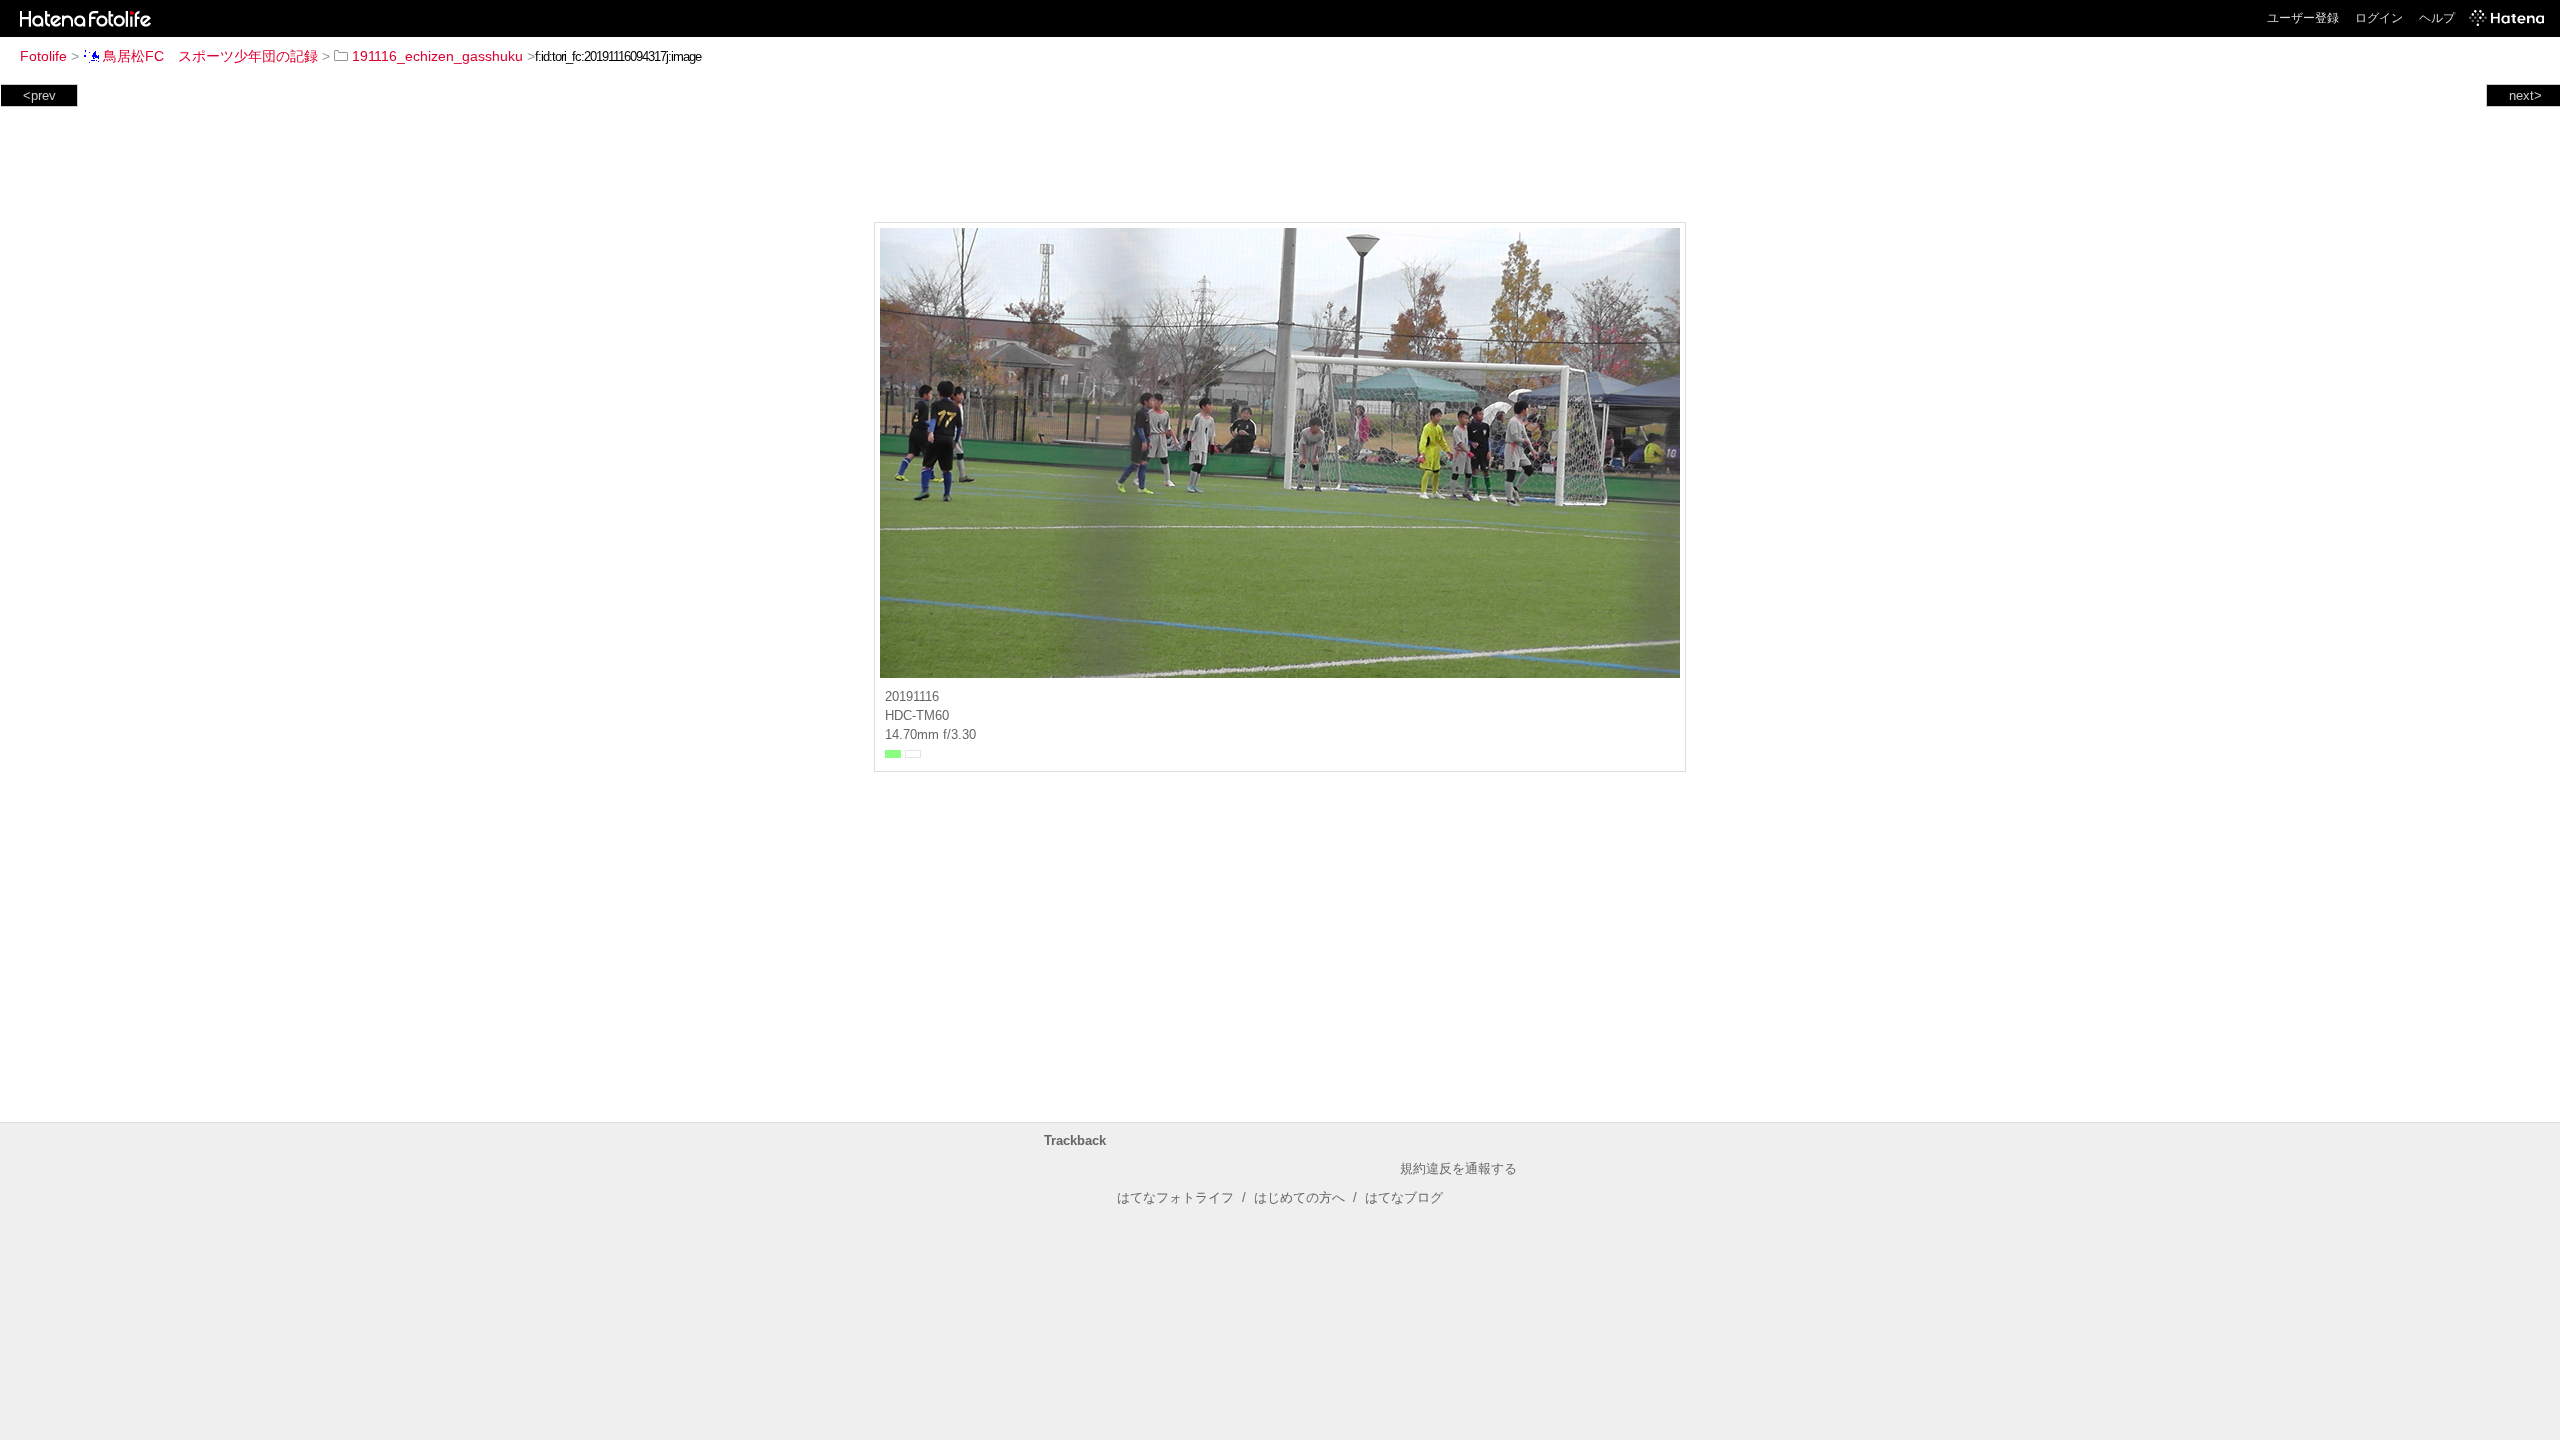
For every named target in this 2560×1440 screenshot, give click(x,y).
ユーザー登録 (2303, 18)
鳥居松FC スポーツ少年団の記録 (210, 56)
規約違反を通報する (1458, 1168)
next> (2525, 95)
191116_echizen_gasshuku (437, 56)
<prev (39, 95)
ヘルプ (2437, 18)
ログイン (2379, 18)
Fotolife (43, 56)
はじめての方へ (1299, 1197)
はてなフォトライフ (1175, 1197)
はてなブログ (1404, 1197)
